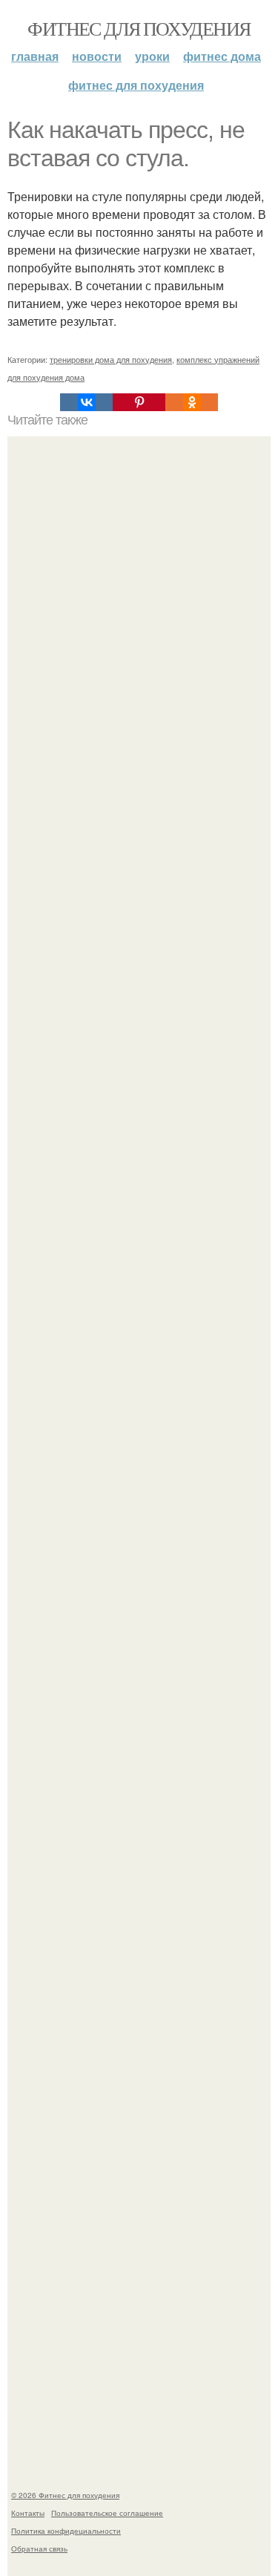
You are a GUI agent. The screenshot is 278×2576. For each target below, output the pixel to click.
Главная (35, 56)
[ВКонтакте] (86, 402)
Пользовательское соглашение (107, 2513)
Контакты (28, 2513)
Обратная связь (39, 2549)
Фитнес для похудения (139, 28)
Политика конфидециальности (66, 2531)
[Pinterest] (139, 402)
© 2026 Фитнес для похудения (65, 2495)
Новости (97, 56)
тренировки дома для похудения (111, 359)
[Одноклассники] (192, 402)
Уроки (152, 56)
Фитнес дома (222, 56)
